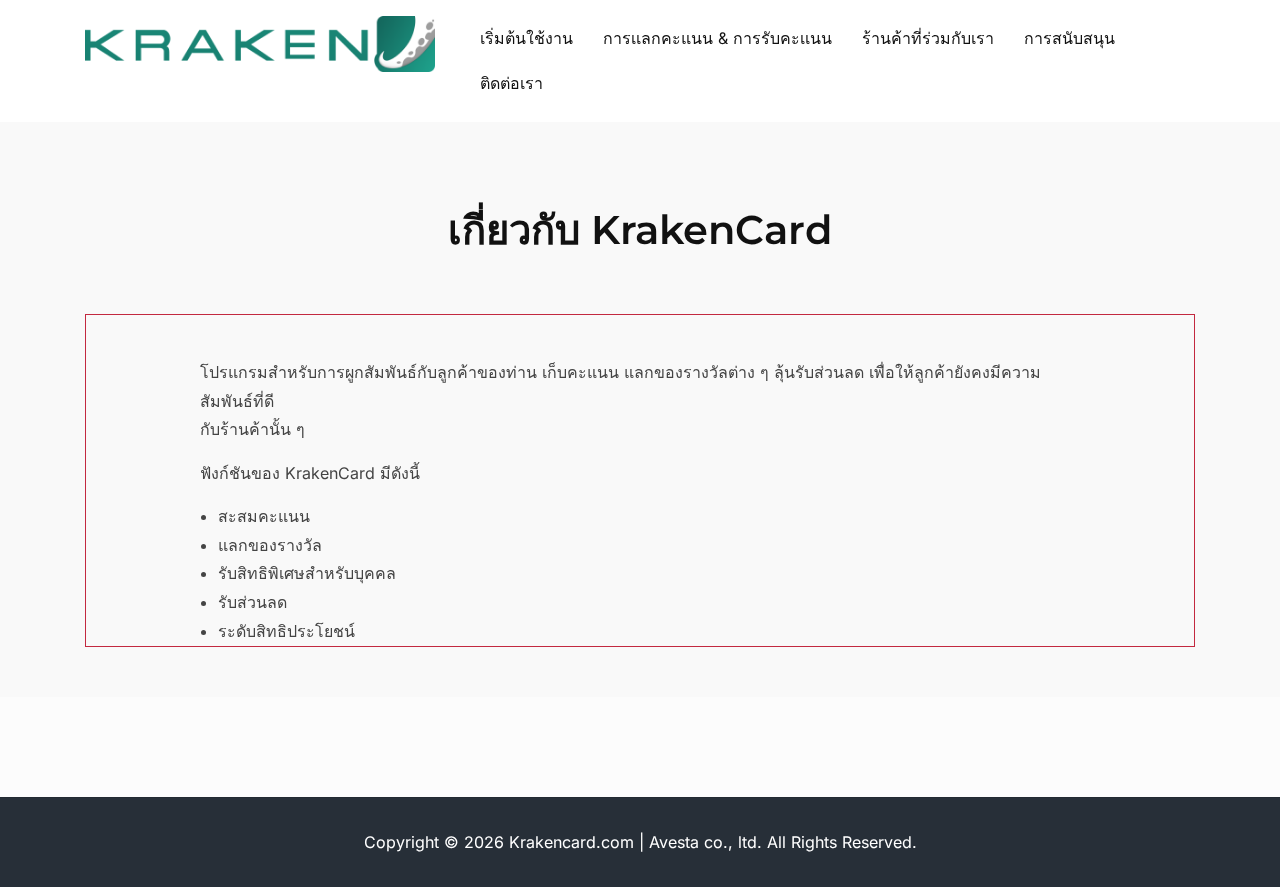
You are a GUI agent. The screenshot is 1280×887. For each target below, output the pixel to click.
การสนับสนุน (1069, 38)
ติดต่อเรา (511, 83)
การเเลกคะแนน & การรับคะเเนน (717, 38)
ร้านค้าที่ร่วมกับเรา (928, 38)
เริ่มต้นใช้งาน (526, 38)
